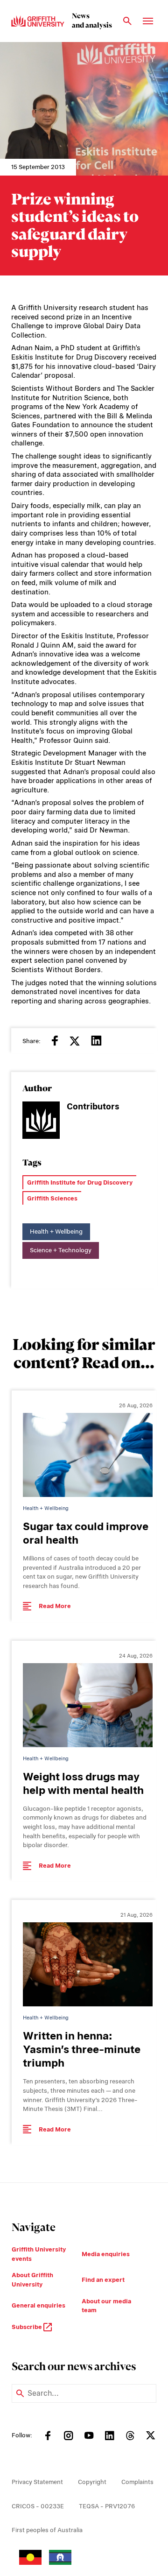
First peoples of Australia (47, 2530)
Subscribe (28, 2327)
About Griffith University (32, 2280)
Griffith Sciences (52, 1198)
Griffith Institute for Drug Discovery (80, 1182)
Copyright (92, 2482)
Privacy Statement (37, 2482)
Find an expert (103, 2280)
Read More (55, 1606)
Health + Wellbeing (56, 1232)
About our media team (106, 2306)
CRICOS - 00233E (38, 2506)
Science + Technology (61, 1250)
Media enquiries (106, 2254)
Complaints (137, 2482)
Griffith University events (39, 2254)
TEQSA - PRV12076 (107, 2506)
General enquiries (38, 2305)
